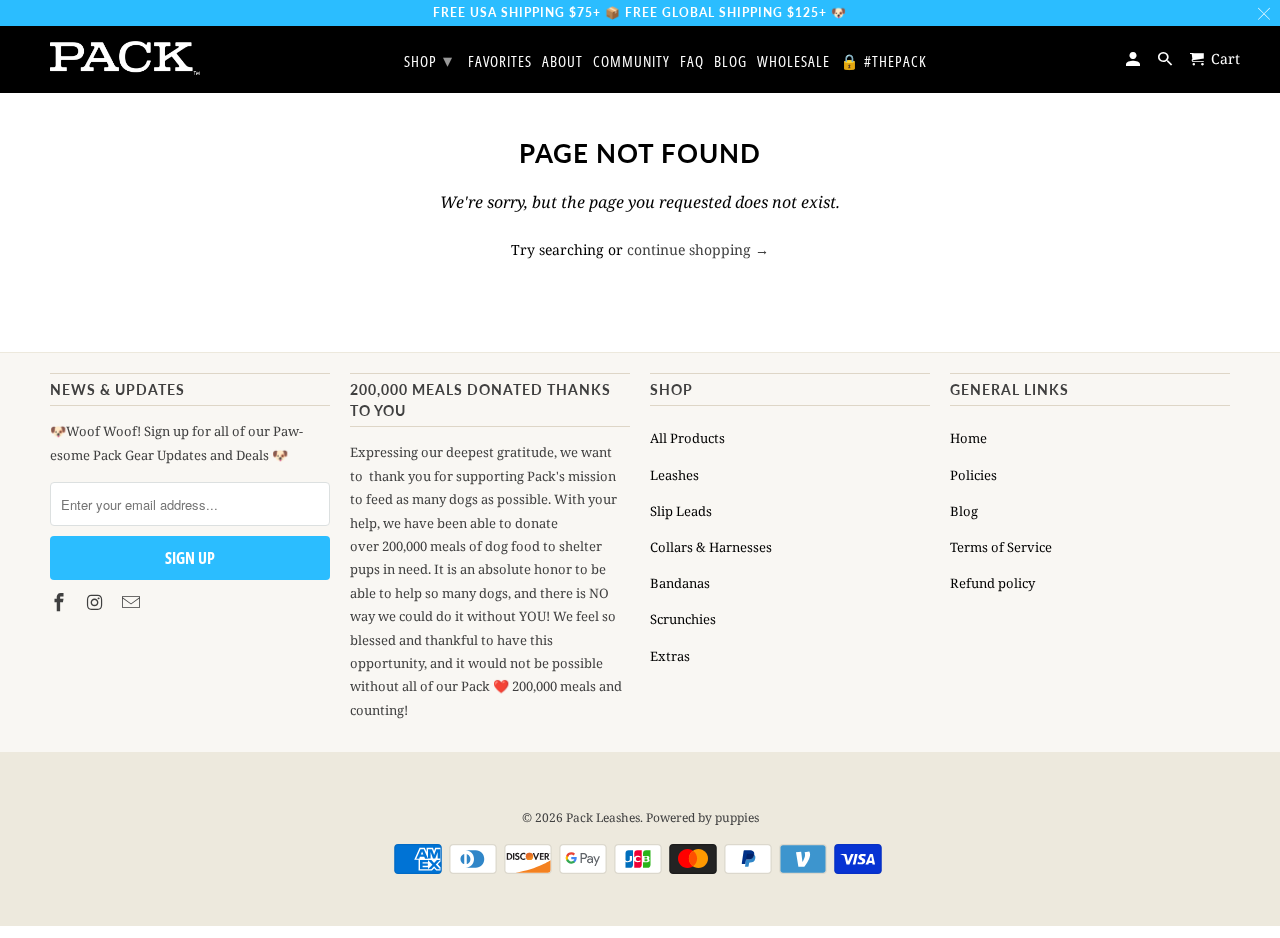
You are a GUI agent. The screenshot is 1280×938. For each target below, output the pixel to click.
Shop (428, 60)
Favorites (500, 62)
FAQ (692, 62)
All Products (687, 438)
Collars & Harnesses (711, 547)
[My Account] (1134, 58)
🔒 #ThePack (883, 62)
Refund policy (992, 583)
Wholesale (793, 62)
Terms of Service (1001, 547)
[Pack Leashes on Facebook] (61, 602)
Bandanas (680, 583)
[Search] (1166, 58)
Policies (973, 475)
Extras (670, 656)
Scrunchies (683, 619)
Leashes (674, 475)
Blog (964, 511)
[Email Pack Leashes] (133, 602)
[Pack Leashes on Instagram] (97, 602)
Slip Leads (681, 511)
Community (631, 62)
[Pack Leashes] (125, 58)
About (562, 62)
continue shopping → (698, 249)
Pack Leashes (603, 817)
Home (968, 438)
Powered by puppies (702, 817)
